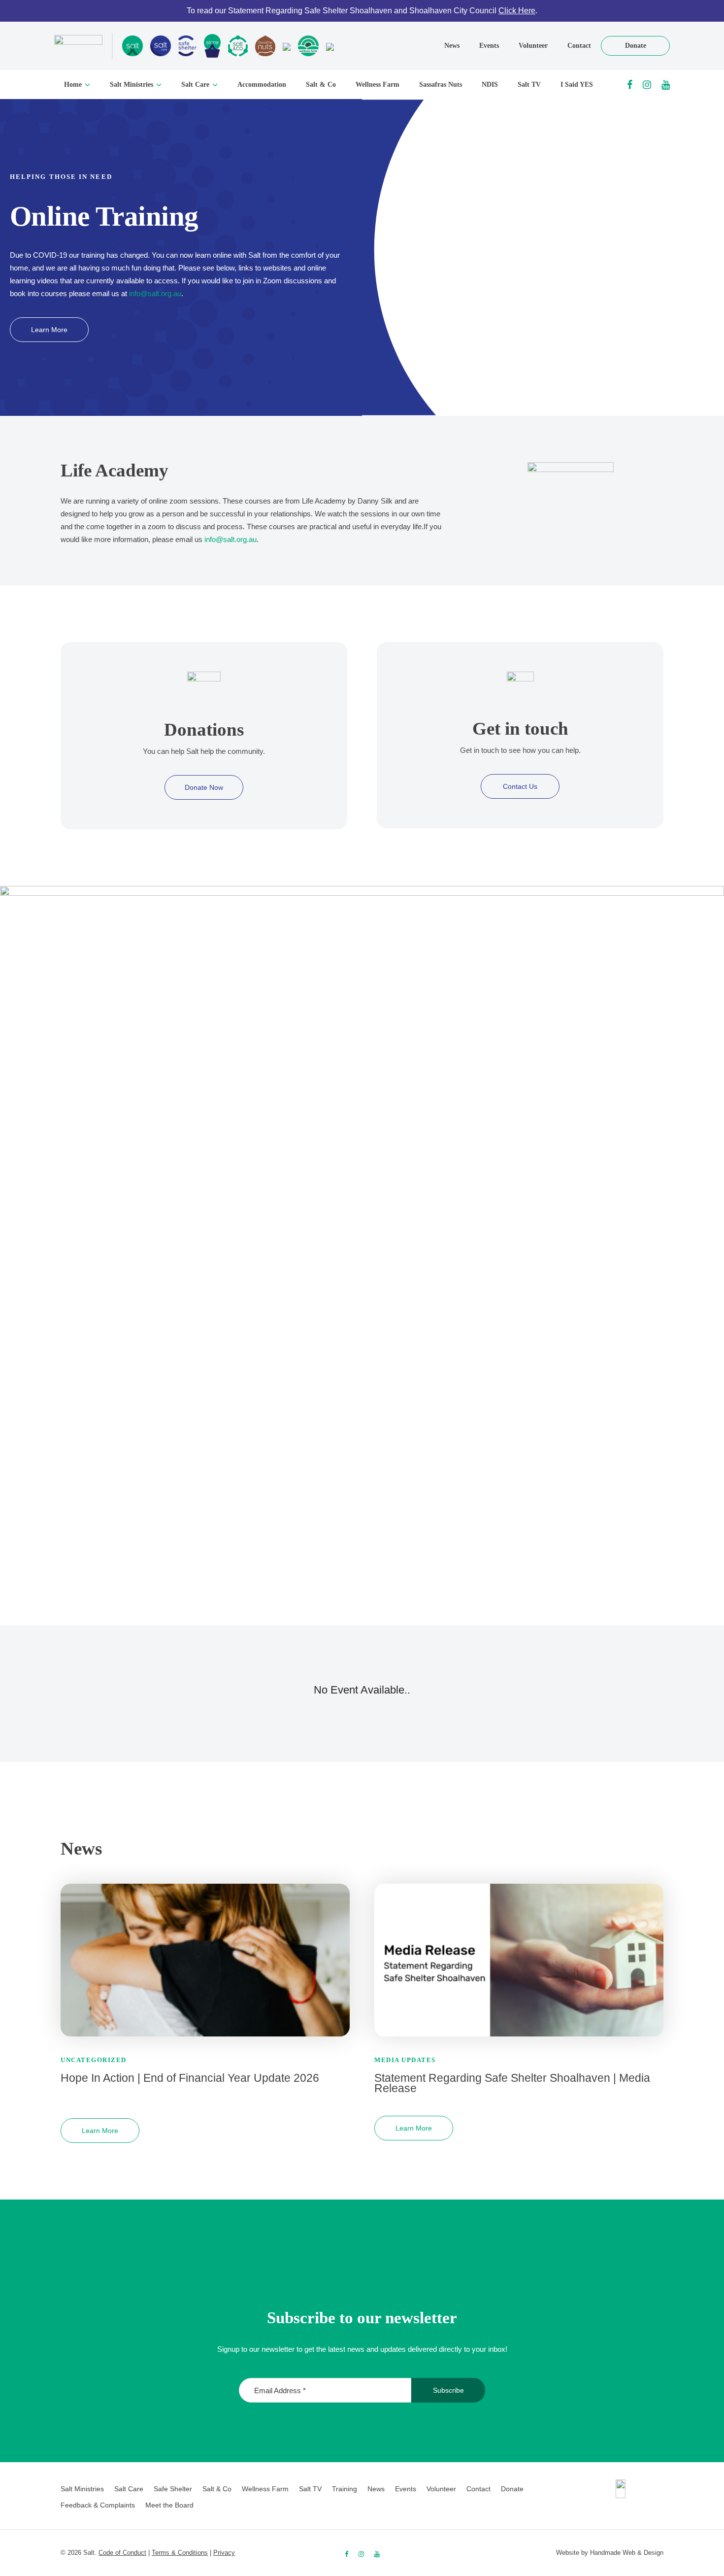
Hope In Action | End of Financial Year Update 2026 (190, 2078)
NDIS (490, 85)
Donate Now (204, 787)
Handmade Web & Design (627, 2553)
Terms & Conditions (180, 2553)
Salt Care (195, 85)
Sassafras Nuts (441, 85)
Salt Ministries (132, 85)
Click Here (517, 11)
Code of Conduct (122, 2553)
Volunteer (533, 46)
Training (345, 2489)
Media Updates (405, 2060)
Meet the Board (169, 2505)
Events (489, 46)
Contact (579, 46)
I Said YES (577, 85)
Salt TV (529, 85)
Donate (636, 46)
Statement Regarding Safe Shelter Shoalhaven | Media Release (512, 2083)
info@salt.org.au (155, 293)
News (452, 46)
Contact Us (520, 786)
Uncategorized (94, 2060)
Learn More (49, 330)
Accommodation (262, 85)
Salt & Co (321, 85)
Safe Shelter (173, 2489)
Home (73, 85)
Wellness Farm (378, 85)
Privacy (224, 2553)
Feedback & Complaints (98, 2505)
